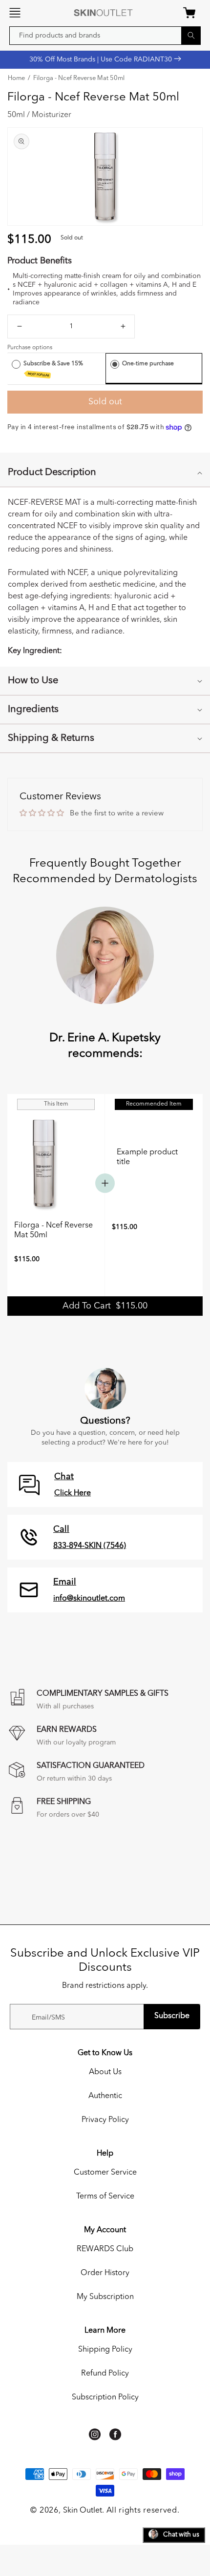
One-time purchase (148, 364)
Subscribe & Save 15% (54, 369)
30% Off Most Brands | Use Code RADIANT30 (102, 59)
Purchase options (30, 348)
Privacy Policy (105, 2120)
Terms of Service (105, 2197)
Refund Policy (105, 2374)
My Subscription (105, 2297)
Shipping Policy (105, 2350)
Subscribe (172, 2016)
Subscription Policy (105, 2398)
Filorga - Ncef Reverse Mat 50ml (79, 79)
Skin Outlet (83, 2511)
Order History (105, 2273)
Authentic (105, 2096)
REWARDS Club (105, 2249)
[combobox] (105, 36)
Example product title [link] (147, 1157)
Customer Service (105, 2173)
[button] (15, 13)
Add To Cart (105, 1306)
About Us (105, 2072)
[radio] (16, 364)
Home (16, 79)
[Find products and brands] (191, 35)
